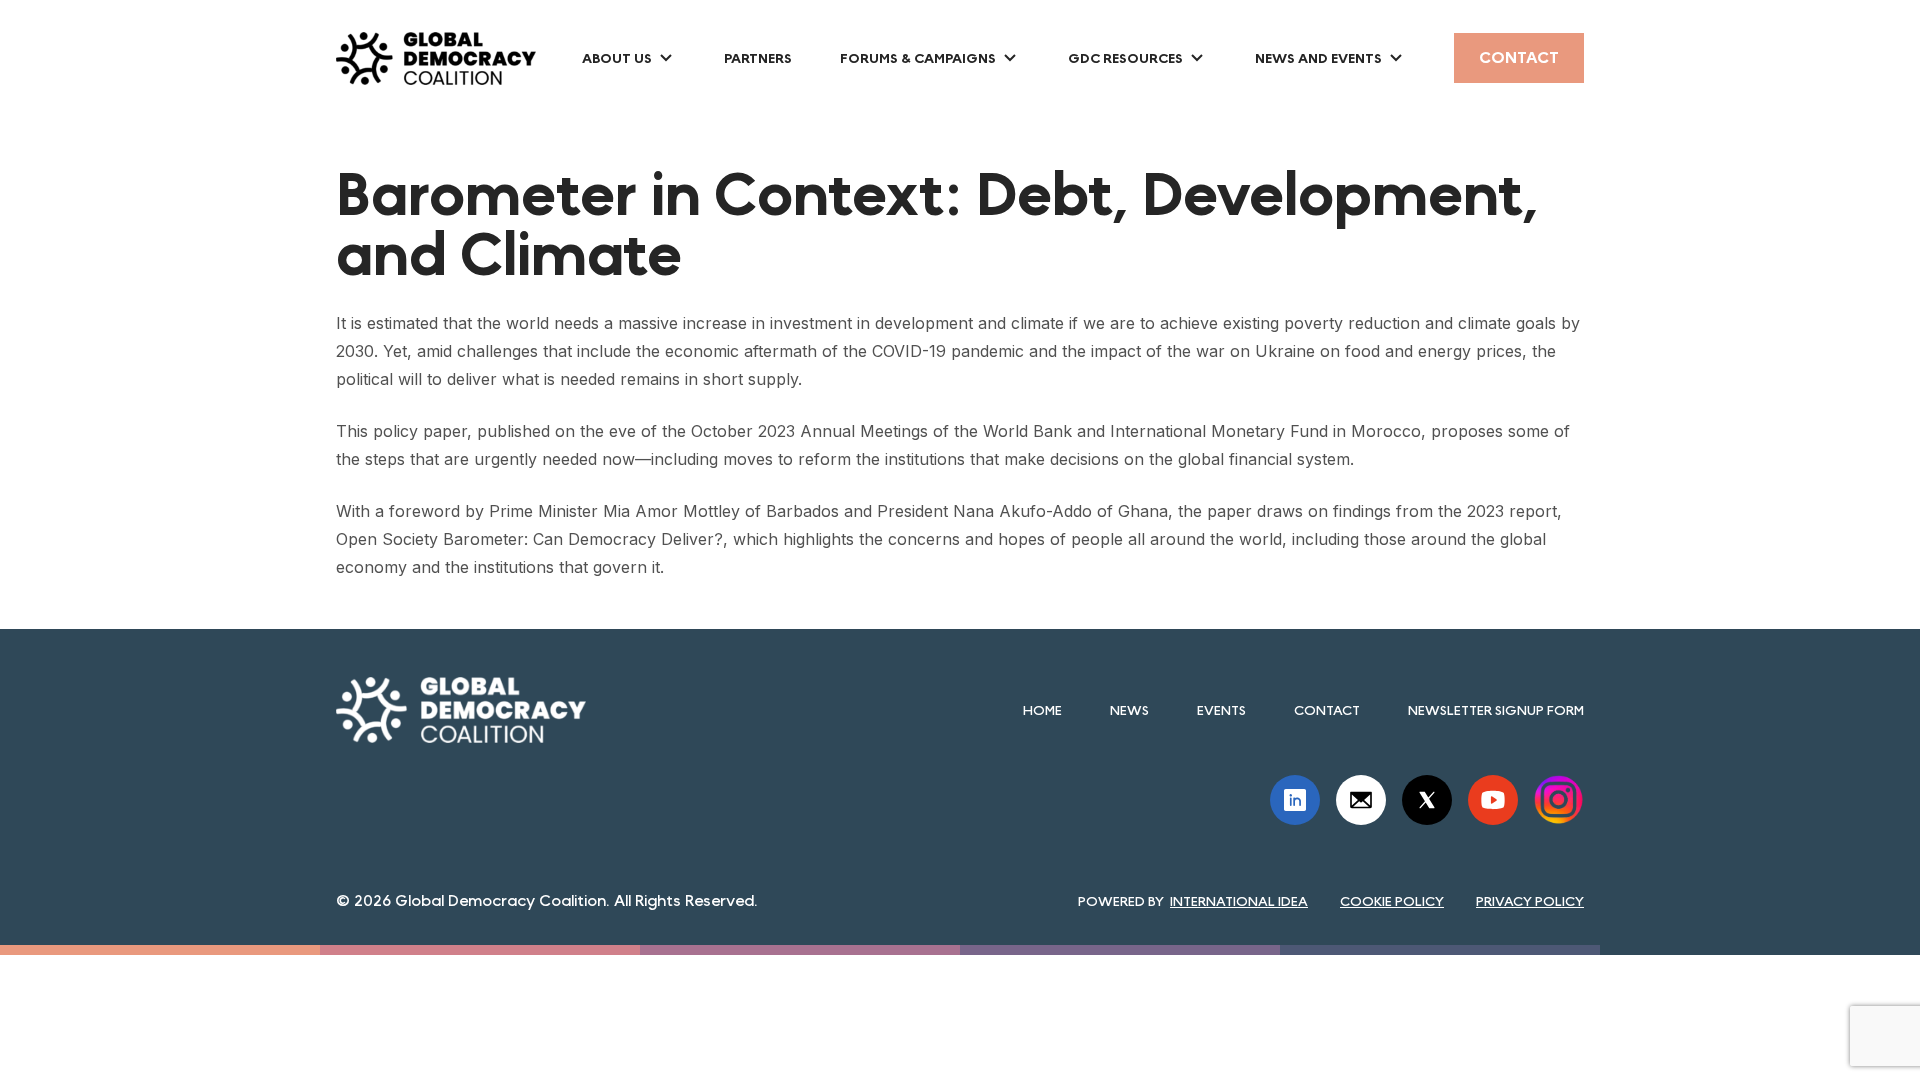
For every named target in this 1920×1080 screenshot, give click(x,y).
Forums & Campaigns (918, 58)
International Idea (1239, 901)
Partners (758, 58)
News (1129, 710)
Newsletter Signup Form (1496, 710)
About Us (617, 58)
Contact (1519, 57)
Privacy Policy (1530, 901)
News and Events (1318, 58)
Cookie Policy (1392, 901)
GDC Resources (1125, 58)
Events (1221, 710)
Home (1042, 710)
